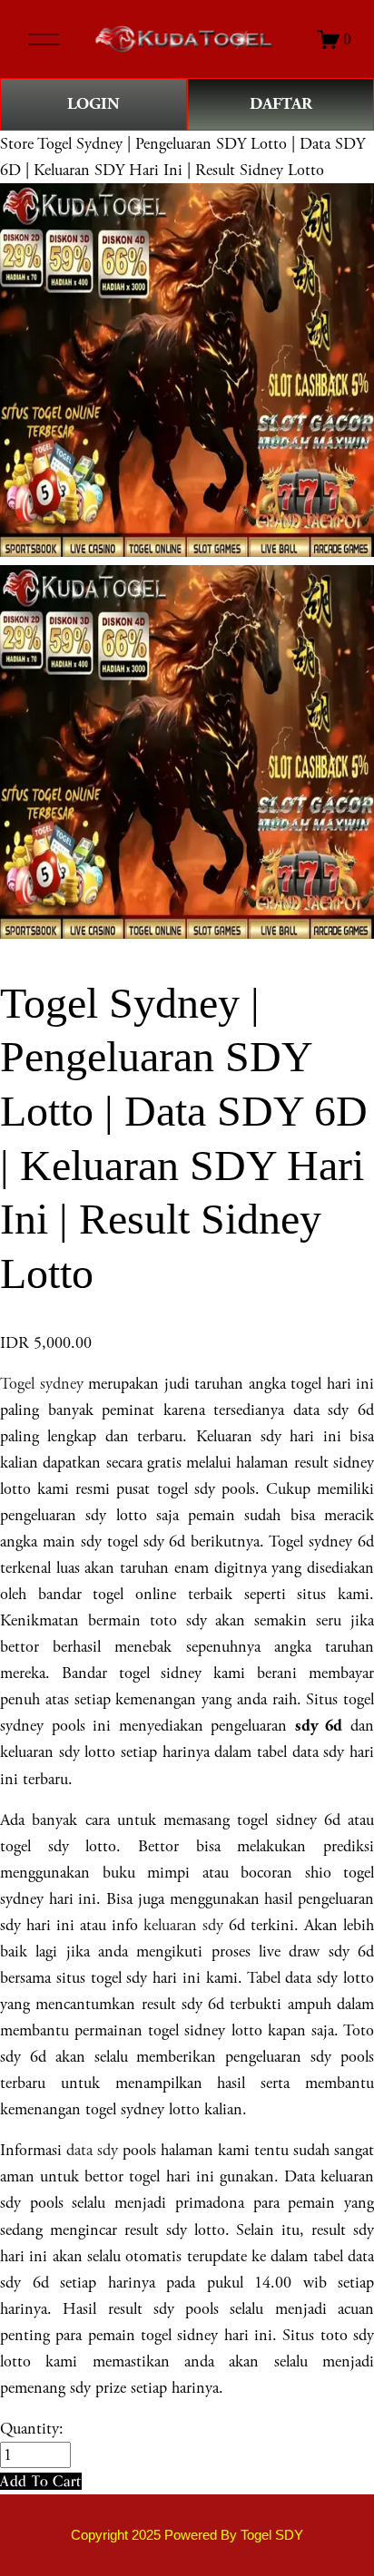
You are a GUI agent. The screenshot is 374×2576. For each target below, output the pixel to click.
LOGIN (93, 104)
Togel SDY (272, 2535)
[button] (41, 2481)
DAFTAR (281, 104)
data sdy (92, 2150)
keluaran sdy (183, 1925)
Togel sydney (42, 1384)
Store (17, 144)
